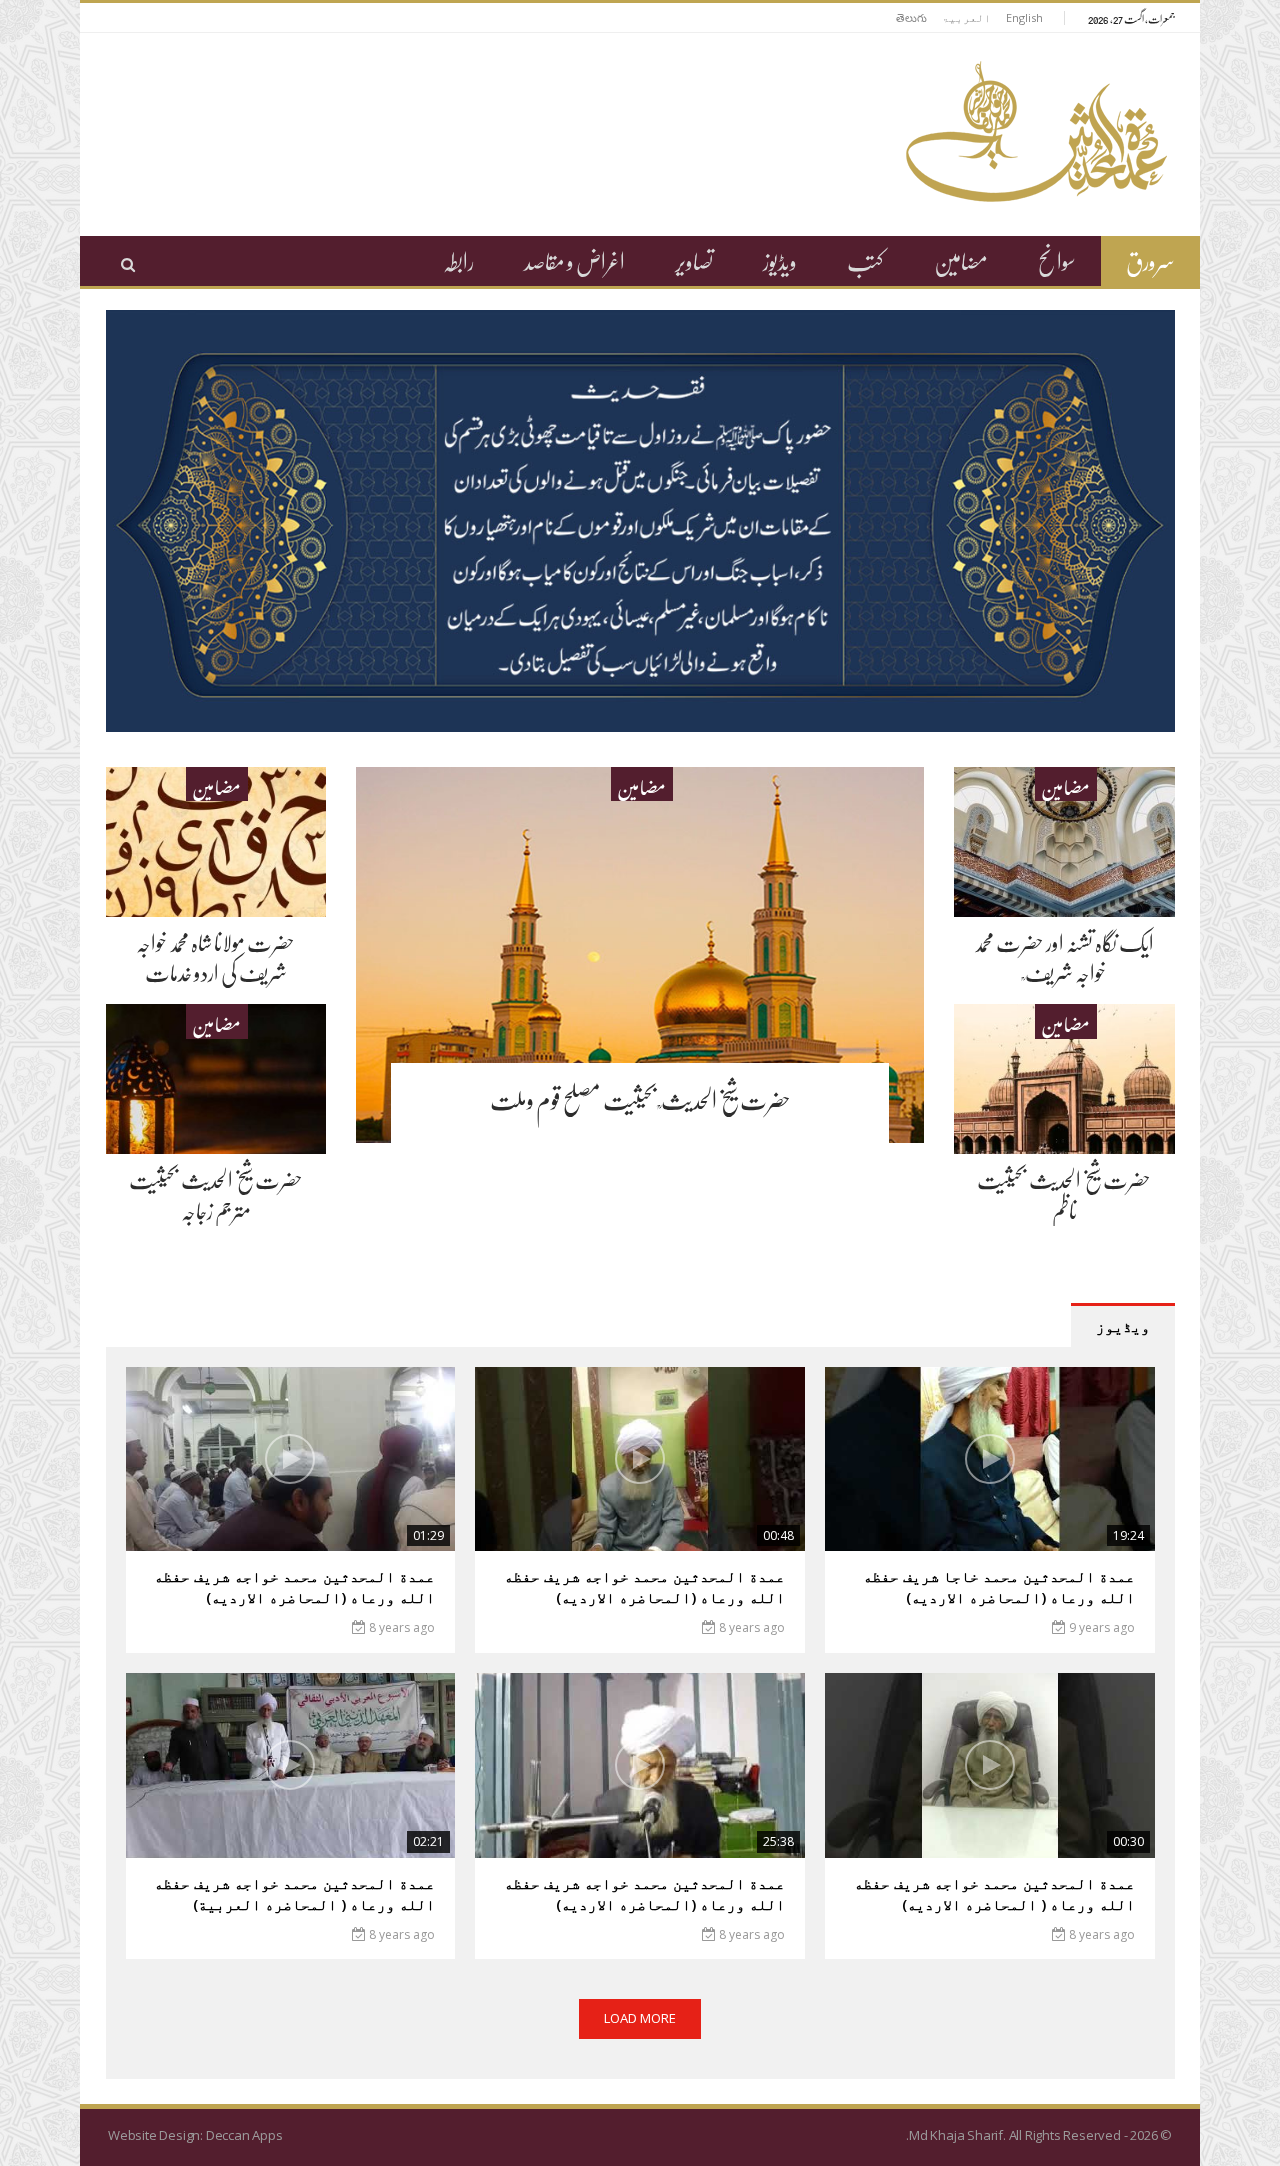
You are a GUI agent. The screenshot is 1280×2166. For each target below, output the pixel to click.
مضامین (961, 261)
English (1024, 17)
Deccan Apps (244, 2135)
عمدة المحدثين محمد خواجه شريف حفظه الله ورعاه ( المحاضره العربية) (294, 1893)
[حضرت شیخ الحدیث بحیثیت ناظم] (1064, 1079)
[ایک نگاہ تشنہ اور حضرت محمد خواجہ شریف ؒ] (1064, 842)
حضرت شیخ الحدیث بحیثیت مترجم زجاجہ (216, 1194)
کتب (865, 261)
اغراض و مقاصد (574, 261)
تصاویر (694, 261)
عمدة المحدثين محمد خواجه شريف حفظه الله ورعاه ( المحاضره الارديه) (994, 1893)
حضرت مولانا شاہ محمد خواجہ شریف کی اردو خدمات (215, 957)
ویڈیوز (780, 261)
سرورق (1150, 261)
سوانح (1057, 261)
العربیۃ (966, 17)
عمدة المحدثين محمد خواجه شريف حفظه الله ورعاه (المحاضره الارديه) (644, 1586)
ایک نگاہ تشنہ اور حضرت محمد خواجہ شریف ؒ (1064, 957)
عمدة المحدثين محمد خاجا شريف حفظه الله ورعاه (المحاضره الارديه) (999, 1586)
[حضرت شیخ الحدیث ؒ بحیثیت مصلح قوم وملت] (640, 955)
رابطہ (458, 261)
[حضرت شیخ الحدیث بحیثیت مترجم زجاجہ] (216, 1079)
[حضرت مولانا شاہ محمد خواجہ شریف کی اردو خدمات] (216, 842)
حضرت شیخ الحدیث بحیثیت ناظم (1064, 1194)
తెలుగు (911, 17)
